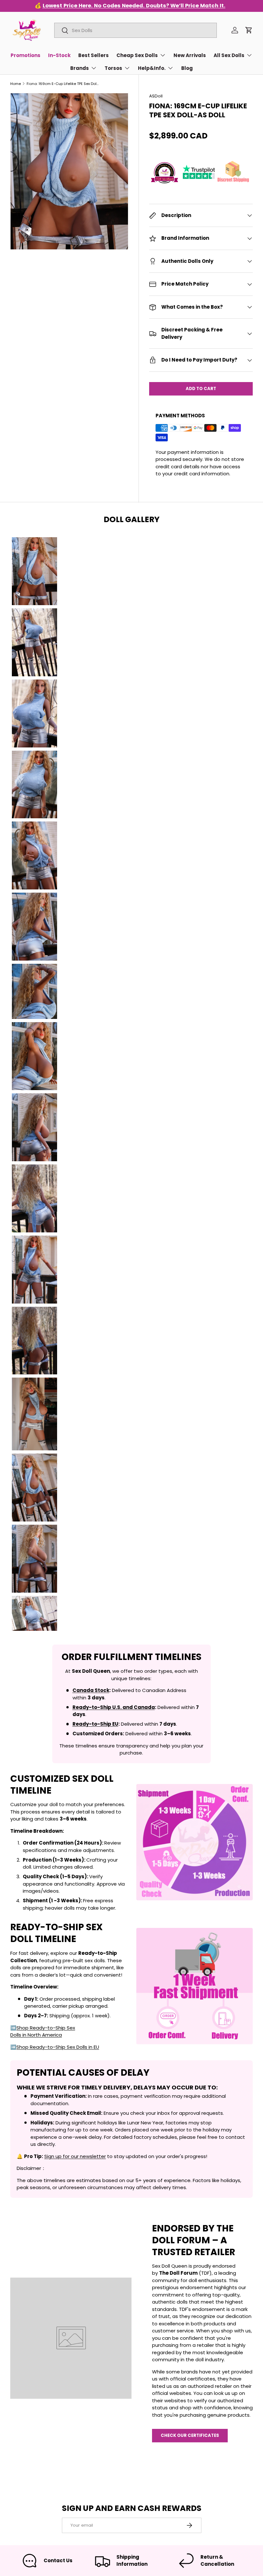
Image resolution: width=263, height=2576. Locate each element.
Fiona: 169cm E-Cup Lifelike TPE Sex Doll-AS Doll (63, 84)
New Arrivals (190, 55)
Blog (187, 68)
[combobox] (135, 30)
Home (16, 84)
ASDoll (156, 96)
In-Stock (59, 55)
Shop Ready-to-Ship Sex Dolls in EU (58, 2047)
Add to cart (201, 389)
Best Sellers (93, 55)
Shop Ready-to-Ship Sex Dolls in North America (43, 2031)
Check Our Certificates (190, 2435)
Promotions (25, 55)
